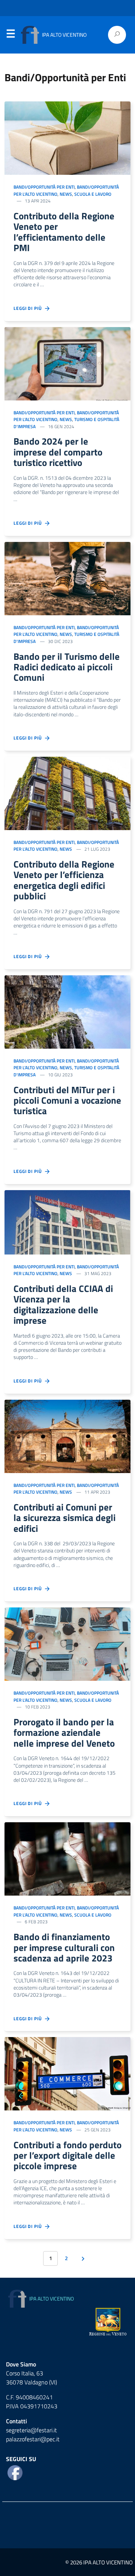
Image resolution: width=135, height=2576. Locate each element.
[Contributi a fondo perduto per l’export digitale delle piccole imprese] (67, 2073)
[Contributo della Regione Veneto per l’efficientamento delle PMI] (67, 137)
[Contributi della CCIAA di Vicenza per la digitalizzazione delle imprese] (67, 1222)
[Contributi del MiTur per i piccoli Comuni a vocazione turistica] (67, 1011)
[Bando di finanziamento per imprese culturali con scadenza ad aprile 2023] (67, 1858)
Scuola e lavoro (93, 194)
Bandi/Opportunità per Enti (44, 187)
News (66, 194)
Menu (10, 35)
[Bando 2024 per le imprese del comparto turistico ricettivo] (67, 363)
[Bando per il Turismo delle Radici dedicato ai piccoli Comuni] (67, 578)
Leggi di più (29, 308)
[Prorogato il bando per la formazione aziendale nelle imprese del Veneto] (67, 1643)
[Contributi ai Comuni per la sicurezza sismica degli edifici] (67, 1436)
